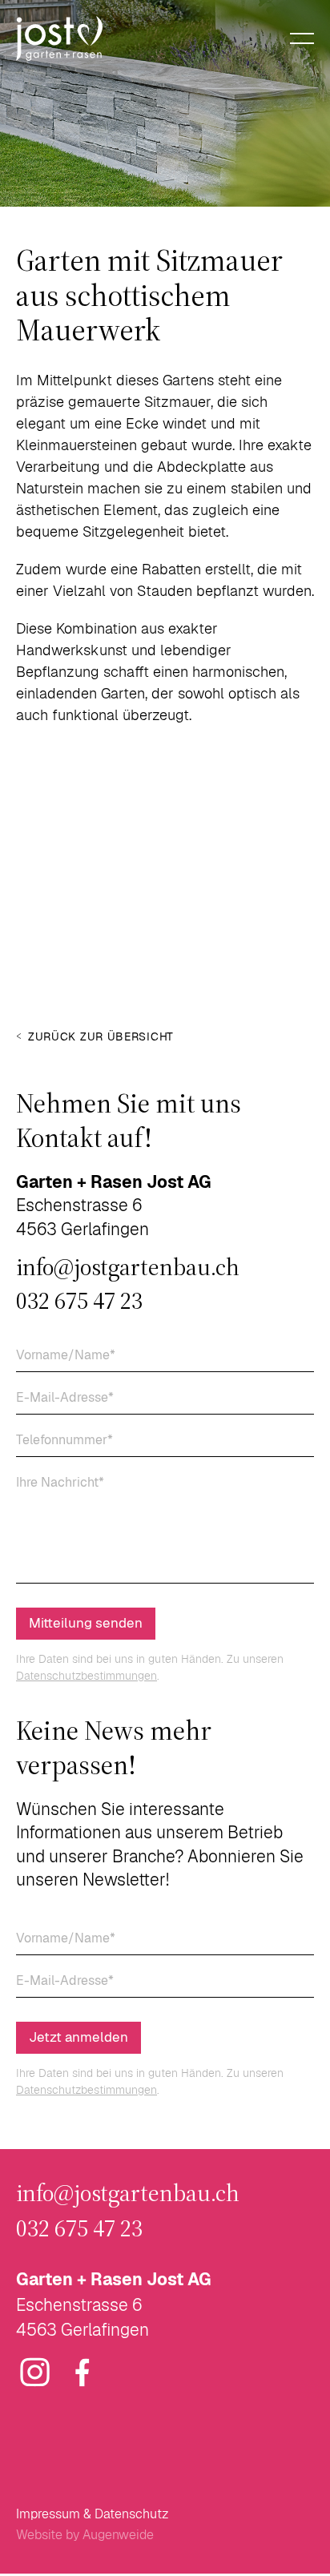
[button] (33, 874)
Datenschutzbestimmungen (87, 1676)
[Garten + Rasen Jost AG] (59, 38)
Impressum (48, 2514)
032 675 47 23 (79, 1301)
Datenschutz (132, 2514)
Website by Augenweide (85, 2535)
